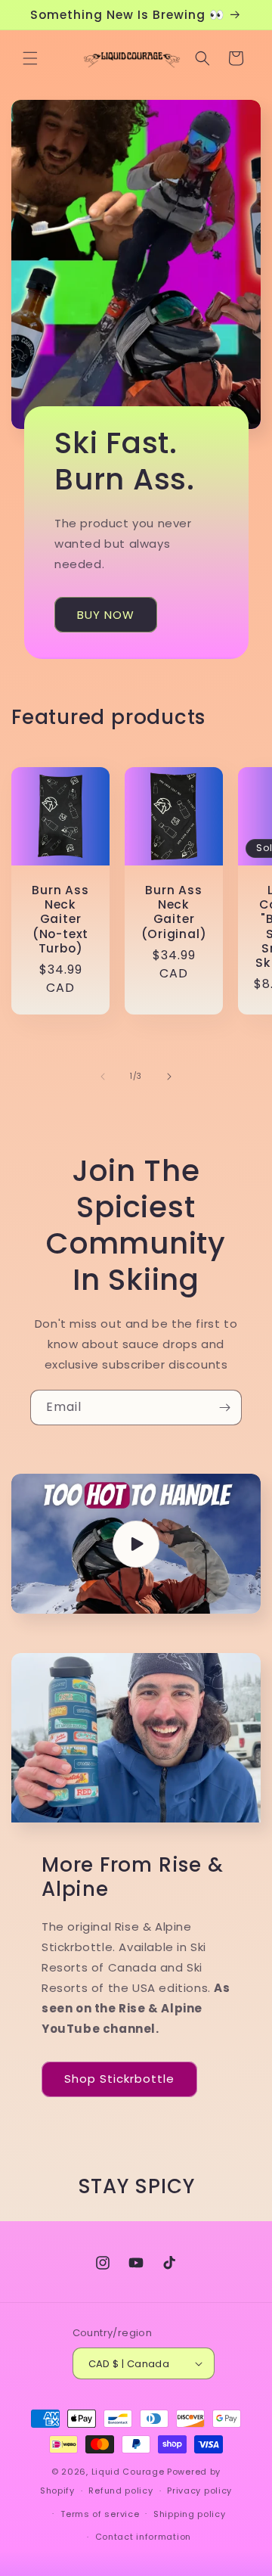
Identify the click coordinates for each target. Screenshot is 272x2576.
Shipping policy (190, 2514)
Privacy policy (199, 2491)
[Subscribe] (224, 1408)
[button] (30, 58)
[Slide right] (169, 1077)
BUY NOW (106, 614)
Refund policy (121, 2491)
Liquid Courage (128, 2472)
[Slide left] (103, 1077)
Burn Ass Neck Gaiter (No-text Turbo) (60, 919)
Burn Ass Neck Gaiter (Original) (174, 912)
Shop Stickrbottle (119, 2079)
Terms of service (100, 2514)
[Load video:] (136, 1544)
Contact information (143, 2537)
